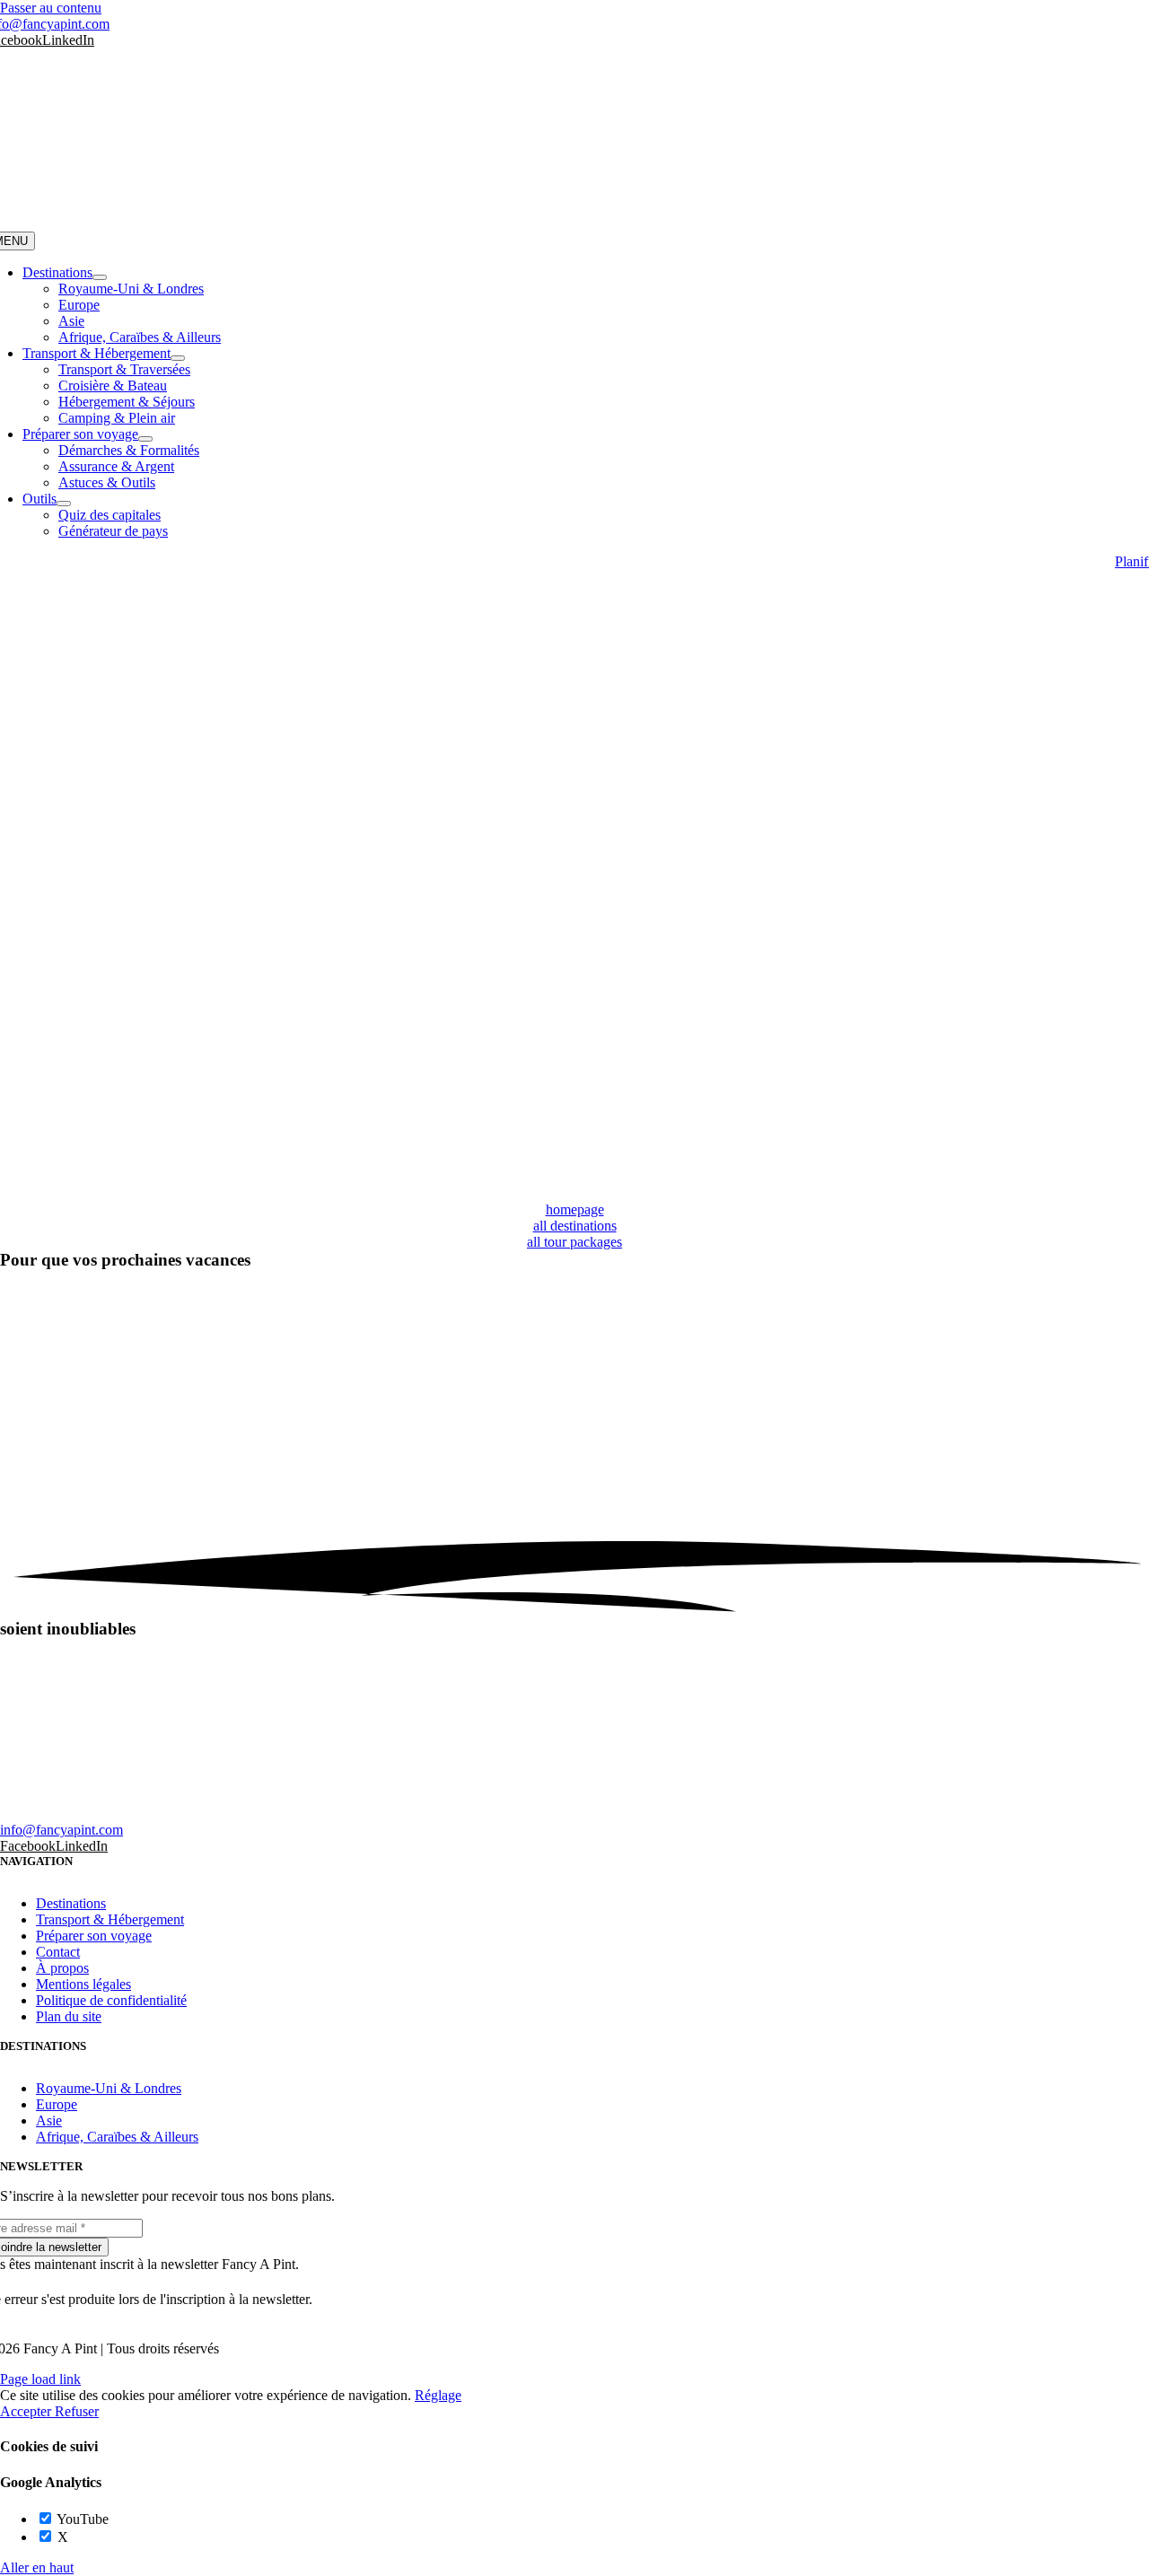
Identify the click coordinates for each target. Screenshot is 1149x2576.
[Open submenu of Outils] (64, 504)
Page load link (40, 2379)
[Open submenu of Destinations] (100, 277)
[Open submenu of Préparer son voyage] (145, 439)
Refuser (77, 2411)
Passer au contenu (51, 8)
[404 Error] (574, 1193)
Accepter (27, 2411)
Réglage (438, 2395)
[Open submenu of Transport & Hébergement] (178, 358)
